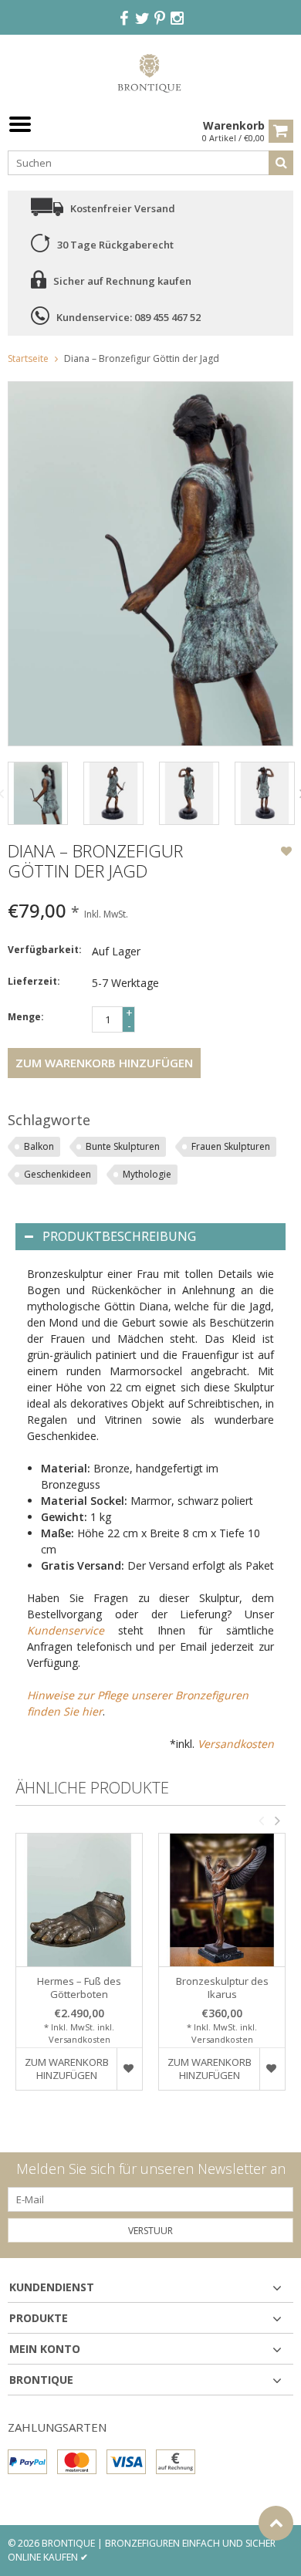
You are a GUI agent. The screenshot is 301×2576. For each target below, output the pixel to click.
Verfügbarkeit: (45, 950)
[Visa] (126, 2462)
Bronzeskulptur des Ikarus (222, 1988)
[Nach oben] (276, 2523)
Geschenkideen (57, 1174)
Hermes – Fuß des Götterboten (79, 1988)
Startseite (28, 358)
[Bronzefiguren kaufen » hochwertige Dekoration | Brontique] (151, 72)
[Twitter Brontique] (142, 19)
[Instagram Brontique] (178, 19)
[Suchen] (281, 163)
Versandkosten (236, 1744)
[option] (38, 793)
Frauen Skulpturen (231, 1146)
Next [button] (277, 1820)
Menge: (26, 1017)
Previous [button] (261, 1820)
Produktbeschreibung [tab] (119, 1236)
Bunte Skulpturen (123, 1146)
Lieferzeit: (34, 981)
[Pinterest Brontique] (160, 19)
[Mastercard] (77, 2462)
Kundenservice (66, 1630)
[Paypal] (27, 2462)
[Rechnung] (176, 2462)
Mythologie (147, 1174)
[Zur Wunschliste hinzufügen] (286, 853)
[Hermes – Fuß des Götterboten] (79, 1900)
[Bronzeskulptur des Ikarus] (222, 1900)
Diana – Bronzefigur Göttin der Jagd (142, 358)
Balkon (39, 1146)
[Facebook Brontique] (124, 19)
